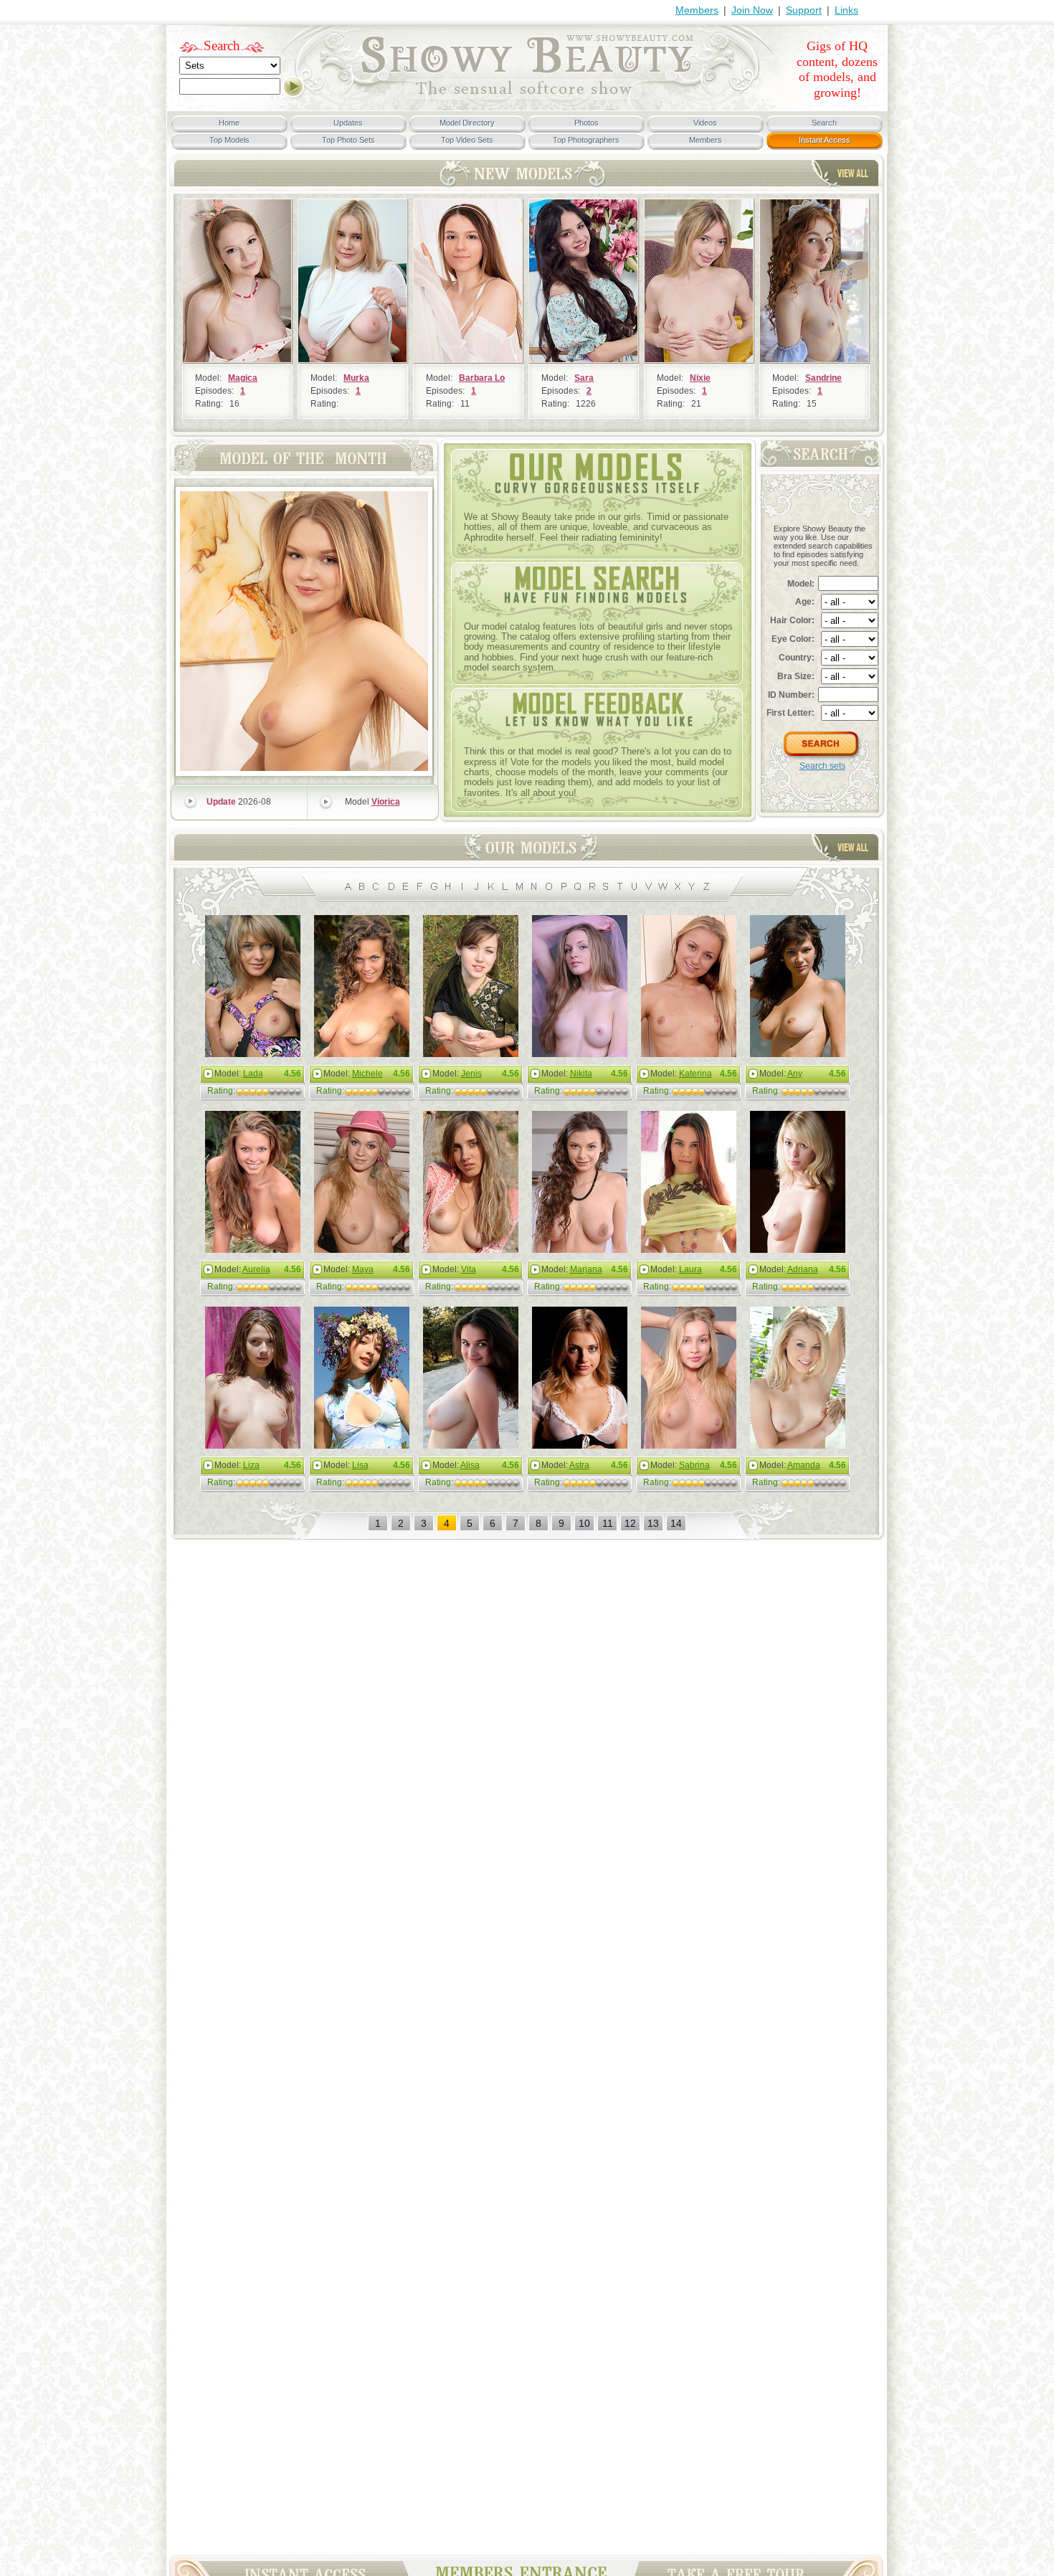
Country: (797, 658)
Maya (363, 1269)
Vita (469, 1269)
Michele (367, 1074)
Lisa (360, 1465)
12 (630, 1523)
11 (608, 1523)
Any (795, 1074)
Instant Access (825, 140)
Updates (348, 123)
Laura (690, 1269)
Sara (584, 378)
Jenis (471, 1074)
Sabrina (694, 1465)
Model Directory (467, 123)
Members (697, 10)
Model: (801, 584)
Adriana (803, 1269)
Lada (253, 1074)
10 (584, 1523)
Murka (356, 378)
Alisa (470, 1465)
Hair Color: (792, 620)
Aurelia (256, 1269)
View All (853, 173)
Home (229, 123)
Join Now (752, 10)
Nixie (700, 378)
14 (676, 1523)
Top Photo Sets (348, 140)
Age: (805, 602)
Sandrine (823, 378)
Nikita (581, 1074)
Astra (579, 1465)
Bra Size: (796, 676)
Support (804, 10)
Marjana (586, 1269)
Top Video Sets (467, 140)
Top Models (229, 140)
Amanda (804, 1465)
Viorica (386, 802)
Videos (705, 123)
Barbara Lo (482, 378)
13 (653, 1523)
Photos (587, 123)
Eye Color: (793, 639)
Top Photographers (586, 140)
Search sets (822, 766)
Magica (243, 378)
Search (222, 46)
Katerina (695, 1074)
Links (846, 10)
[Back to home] (527, 98)
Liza (251, 1465)
